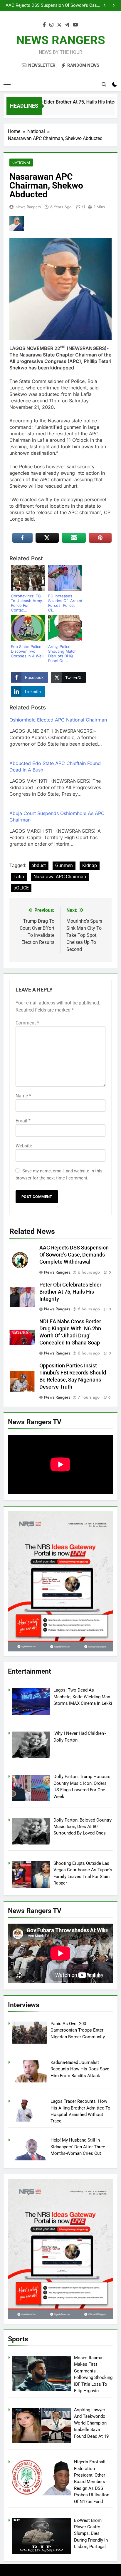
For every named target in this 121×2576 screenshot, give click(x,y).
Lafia (19, 877)
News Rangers (28, 207)
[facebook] (44, 25)
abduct (39, 865)
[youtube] (75, 25)
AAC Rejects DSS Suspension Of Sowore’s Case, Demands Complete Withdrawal (53, 6)
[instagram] (51, 25)
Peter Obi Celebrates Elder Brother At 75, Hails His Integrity (70, 1292)
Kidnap (90, 865)
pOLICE (21, 888)
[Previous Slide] (105, 5)
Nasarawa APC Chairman (60, 877)
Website (24, 1146)
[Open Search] (104, 84)
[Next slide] (114, 5)
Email (23, 1121)
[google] (67, 25)
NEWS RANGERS (61, 40)
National (21, 163)
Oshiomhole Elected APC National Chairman (58, 720)
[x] (59, 25)
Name (23, 1096)
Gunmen (64, 865)
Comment (27, 1023)
